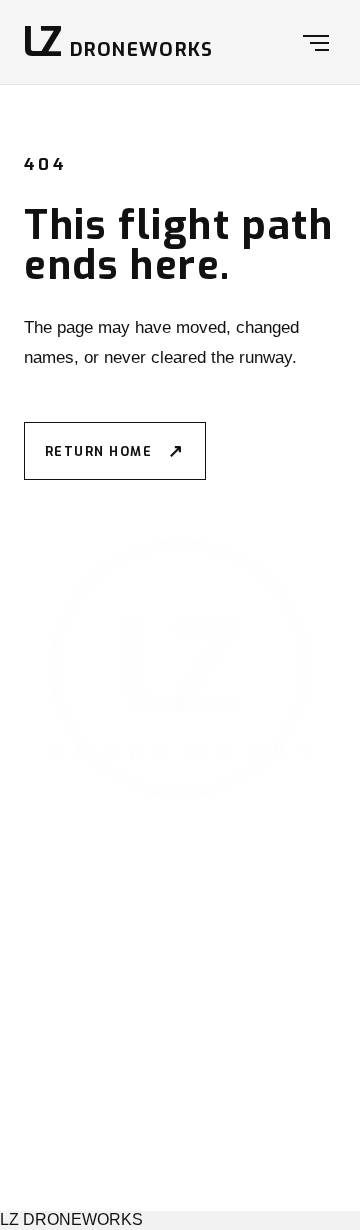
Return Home (115, 451)
